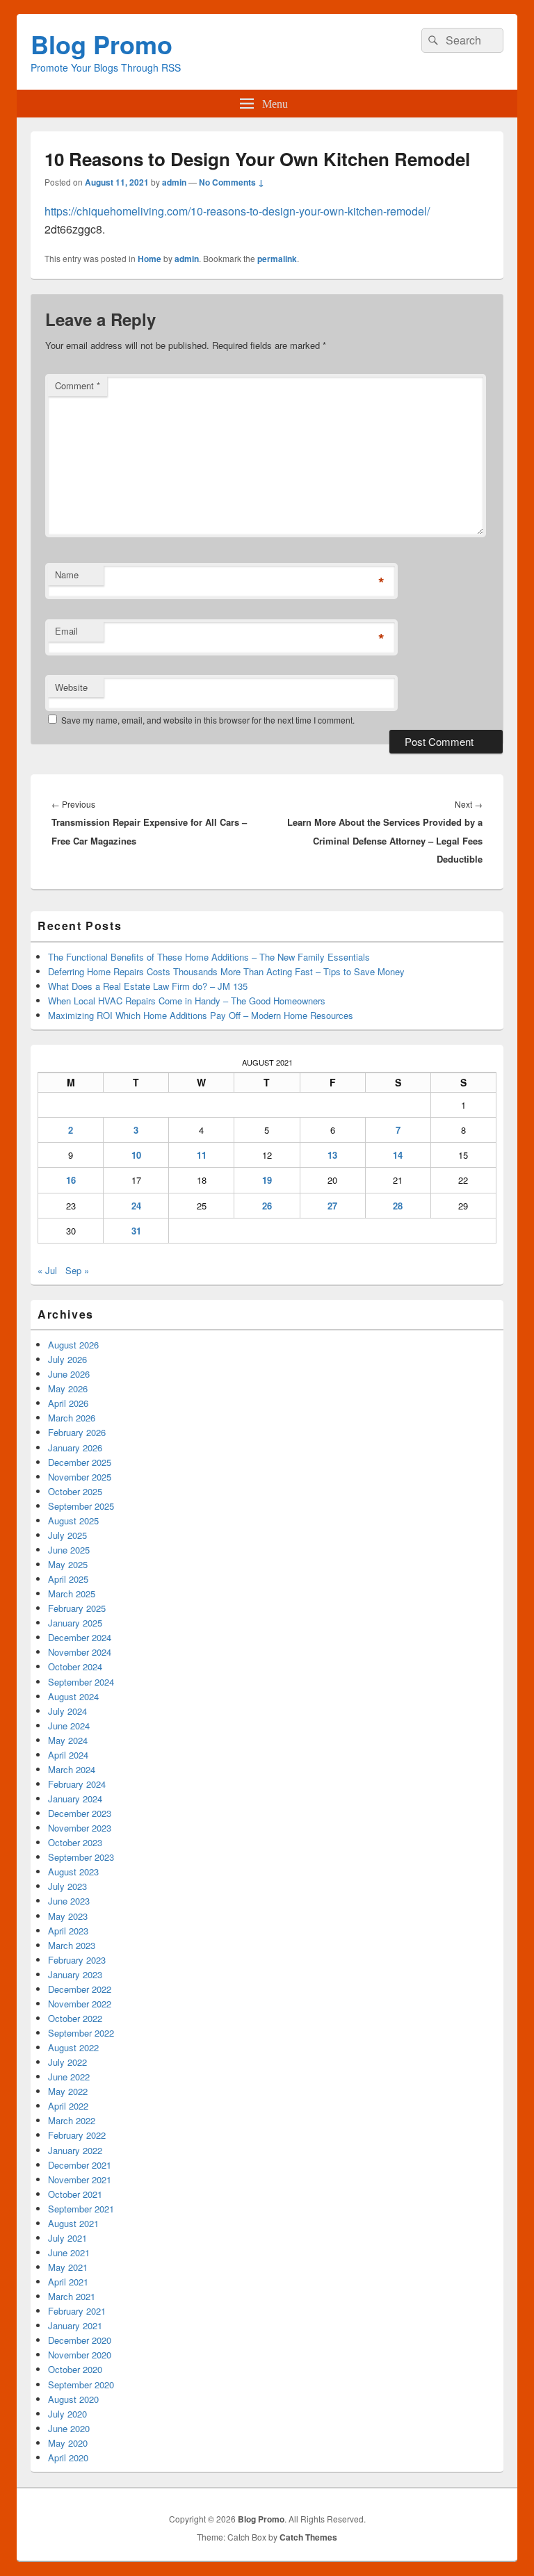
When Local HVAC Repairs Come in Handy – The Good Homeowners (187, 1001)
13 (332, 1155)
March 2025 (72, 1593)
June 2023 (69, 1901)
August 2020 (73, 2399)
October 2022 (75, 2018)
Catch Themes (308, 2537)
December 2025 (80, 1462)
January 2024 (75, 1799)
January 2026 (75, 1448)
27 (332, 1206)
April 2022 (68, 2106)
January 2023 (75, 1974)
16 (71, 1180)
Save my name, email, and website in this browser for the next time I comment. (208, 720)
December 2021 (80, 2165)
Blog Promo (102, 44)
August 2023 (73, 1872)
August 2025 (73, 1521)
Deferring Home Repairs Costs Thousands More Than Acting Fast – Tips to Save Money (226, 971)
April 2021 (68, 2282)
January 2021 (75, 2325)
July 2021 (67, 2238)
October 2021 (75, 2194)
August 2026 (73, 1345)
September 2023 (81, 1857)
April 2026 (68, 1403)
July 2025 (67, 1535)
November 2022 (80, 2004)
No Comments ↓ (232, 182)
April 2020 (68, 2457)
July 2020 (67, 2414)
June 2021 (69, 2252)
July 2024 (67, 1711)
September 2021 (81, 2209)
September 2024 (81, 1682)
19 (267, 1180)
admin (174, 182)
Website (71, 687)
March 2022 (72, 2120)
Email (66, 631)
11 (202, 1155)
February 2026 (77, 1432)
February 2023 (77, 1960)
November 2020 (80, 2355)
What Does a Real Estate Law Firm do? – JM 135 (148, 986)
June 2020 (69, 2428)
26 (267, 1206)
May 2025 (68, 1564)
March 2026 (72, 1418)
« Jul (47, 1270)
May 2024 (68, 1740)
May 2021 (68, 2267)
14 (398, 1155)
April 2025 (68, 1579)
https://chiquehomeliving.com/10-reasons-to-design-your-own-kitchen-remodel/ (237, 211)
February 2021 (77, 2311)
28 (398, 1206)
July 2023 (67, 1886)
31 (136, 1231)
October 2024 (75, 1666)
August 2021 (73, 2223)
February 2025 (77, 1608)
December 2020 (80, 2340)
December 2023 (80, 1813)
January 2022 (75, 2150)
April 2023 (68, 1931)
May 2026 (68, 1388)
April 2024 (68, 1755)
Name (67, 574)
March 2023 (72, 1945)
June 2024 (69, 1726)
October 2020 (75, 2369)
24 (136, 1206)
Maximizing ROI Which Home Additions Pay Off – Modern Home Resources (201, 1015)
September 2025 (81, 1506)
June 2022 (69, 2077)
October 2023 (75, 1842)
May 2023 (68, 1916)
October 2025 (75, 1491)
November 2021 (80, 2179)
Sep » (77, 1270)
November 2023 (80, 1828)
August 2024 (73, 1696)
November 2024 (80, 1652)
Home (149, 259)
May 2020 (68, 2443)
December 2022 (80, 1989)
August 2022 (73, 2047)
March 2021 (72, 2296)
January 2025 (75, 1623)
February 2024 (77, 1784)
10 (136, 1155)
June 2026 (69, 1374)
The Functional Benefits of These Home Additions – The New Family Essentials (209, 957)
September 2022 (81, 2033)
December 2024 (80, 1637)
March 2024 (72, 1769)
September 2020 (81, 2385)
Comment (78, 385)
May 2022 (68, 2091)
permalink (277, 259)
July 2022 (67, 2062)
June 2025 (69, 1550)
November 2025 (80, 1477)
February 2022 (77, 2135)
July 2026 (67, 1359)
